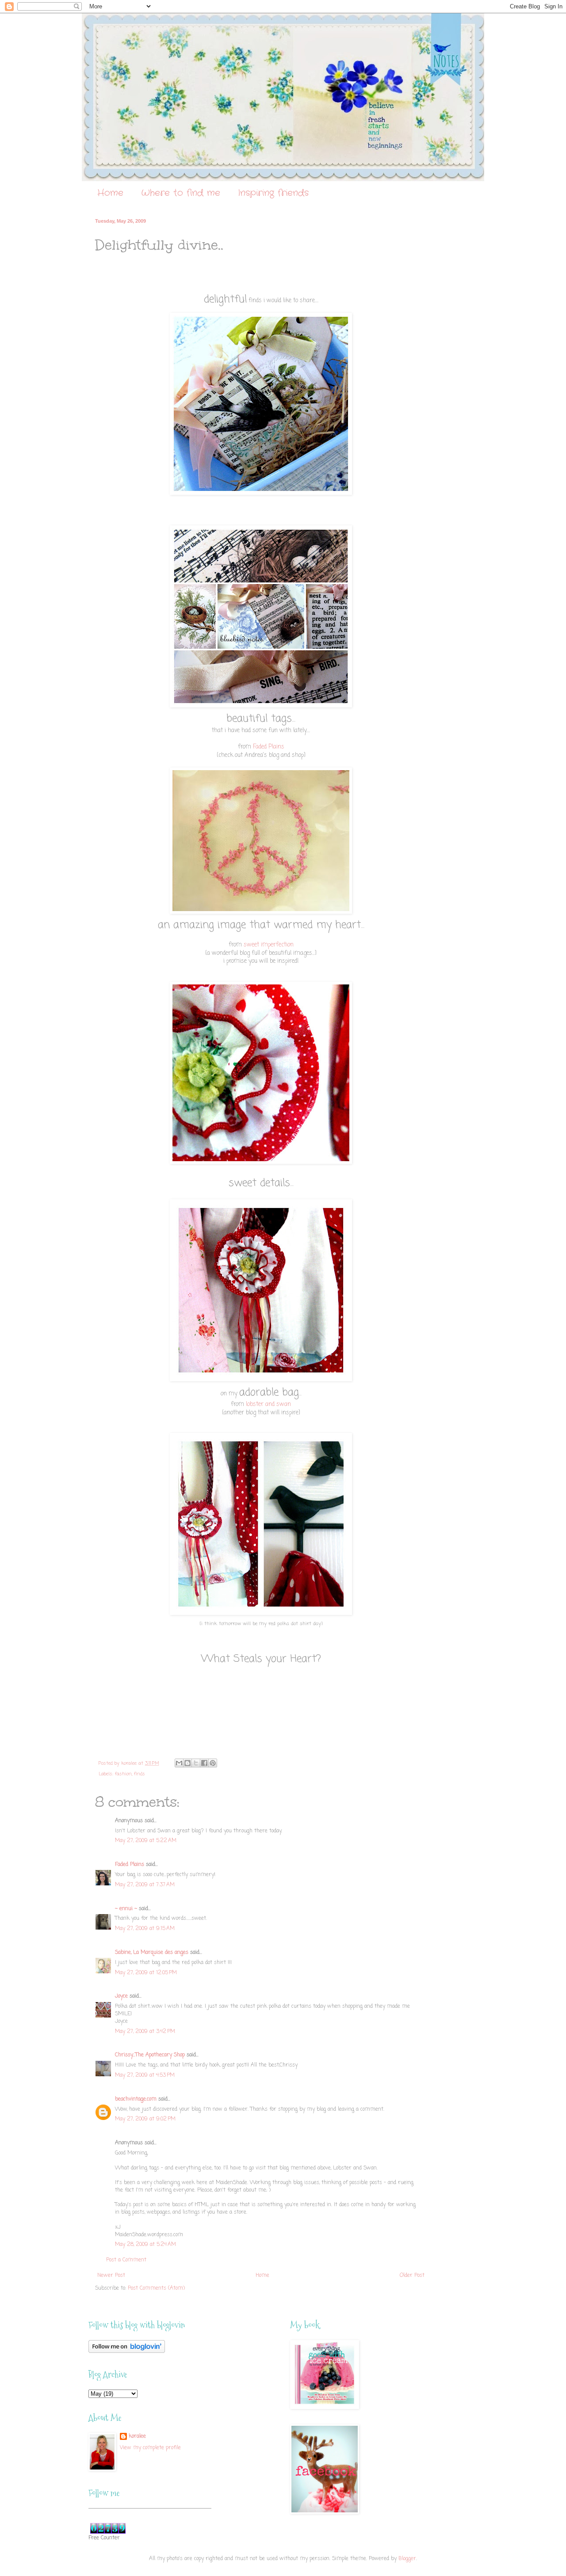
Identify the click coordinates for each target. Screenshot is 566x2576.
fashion (123, 1774)
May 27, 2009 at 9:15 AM (145, 1929)
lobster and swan (268, 1404)
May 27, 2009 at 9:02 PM (145, 2119)
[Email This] (179, 1763)
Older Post (412, 2276)
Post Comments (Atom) (156, 2288)
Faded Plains (269, 747)
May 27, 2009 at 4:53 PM (145, 2075)
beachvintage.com (136, 2099)
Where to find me (181, 193)
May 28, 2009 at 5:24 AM (145, 2245)
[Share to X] (196, 1763)
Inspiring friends (273, 193)
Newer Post (111, 2276)
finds (140, 1774)
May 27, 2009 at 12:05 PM (146, 1973)
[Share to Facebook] (204, 1763)
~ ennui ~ (126, 1909)
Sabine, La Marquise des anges (152, 1953)
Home (110, 193)
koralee (137, 2437)
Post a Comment (126, 2260)
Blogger (407, 2559)
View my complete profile (150, 2448)
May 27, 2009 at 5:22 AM (146, 1841)
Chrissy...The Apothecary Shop (150, 2055)
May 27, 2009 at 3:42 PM (145, 2032)
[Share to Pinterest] (213, 1763)
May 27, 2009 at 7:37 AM (145, 1885)
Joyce (121, 1996)
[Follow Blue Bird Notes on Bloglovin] (127, 2352)
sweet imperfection (269, 945)
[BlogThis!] (187, 1763)
